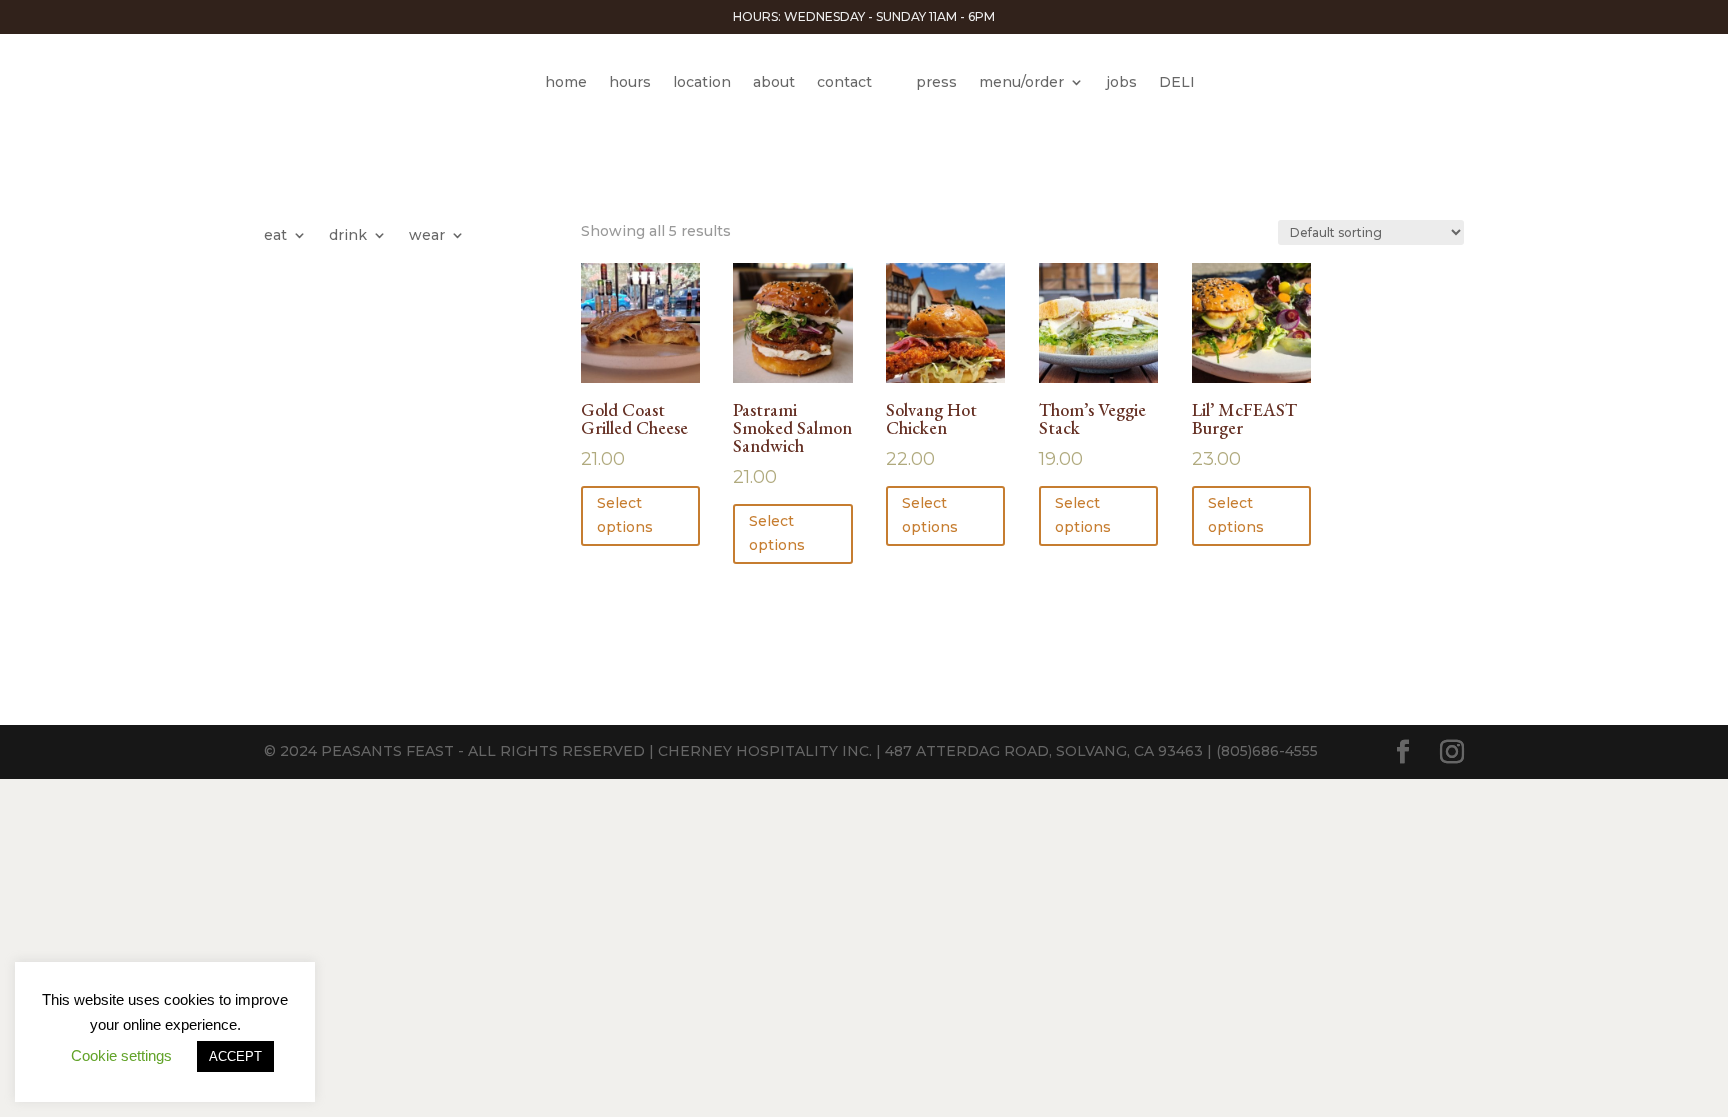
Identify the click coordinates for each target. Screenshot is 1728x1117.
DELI (1177, 82)
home (566, 82)
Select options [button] (625, 515)
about (774, 82)
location (702, 82)
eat (275, 236)
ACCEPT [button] (235, 1056)
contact (844, 82)
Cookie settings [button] (121, 1055)
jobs (1121, 82)
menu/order (1021, 82)
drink (348, 236)
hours (630, 82)
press (936, 82)
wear (427, 236)
